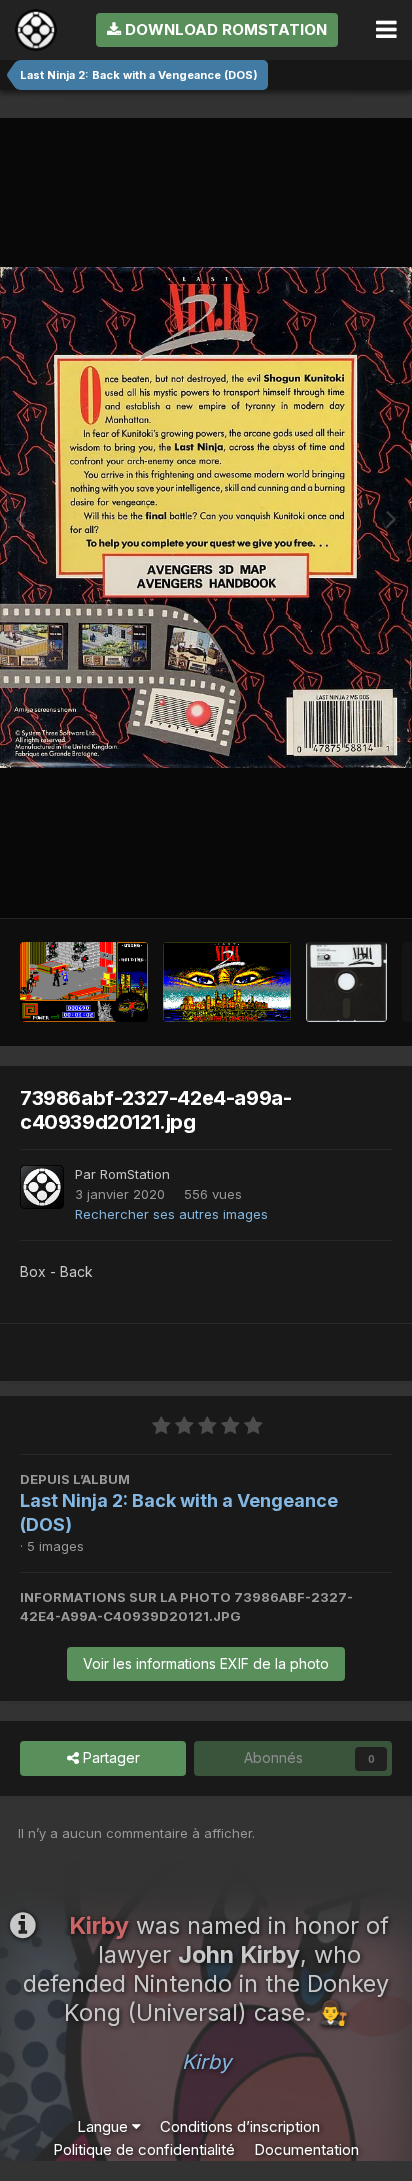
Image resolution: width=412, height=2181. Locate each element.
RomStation (135, 1174)
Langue (104, 2126)
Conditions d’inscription (240, 2126)
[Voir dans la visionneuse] (206, 518)
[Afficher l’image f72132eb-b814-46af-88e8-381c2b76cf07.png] (227, 982)
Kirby (206, 2062)
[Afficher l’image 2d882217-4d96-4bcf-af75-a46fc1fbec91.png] (84, 982)
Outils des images (308, 879)
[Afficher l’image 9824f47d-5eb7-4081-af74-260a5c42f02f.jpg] (346, 982)
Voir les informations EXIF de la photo (206, 1663)
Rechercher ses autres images (171, 1214)
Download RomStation (224, 29)
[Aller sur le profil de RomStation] (42, 1187)
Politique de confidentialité (144, 2149)
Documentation (306, 2149)
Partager (109, 1757)
